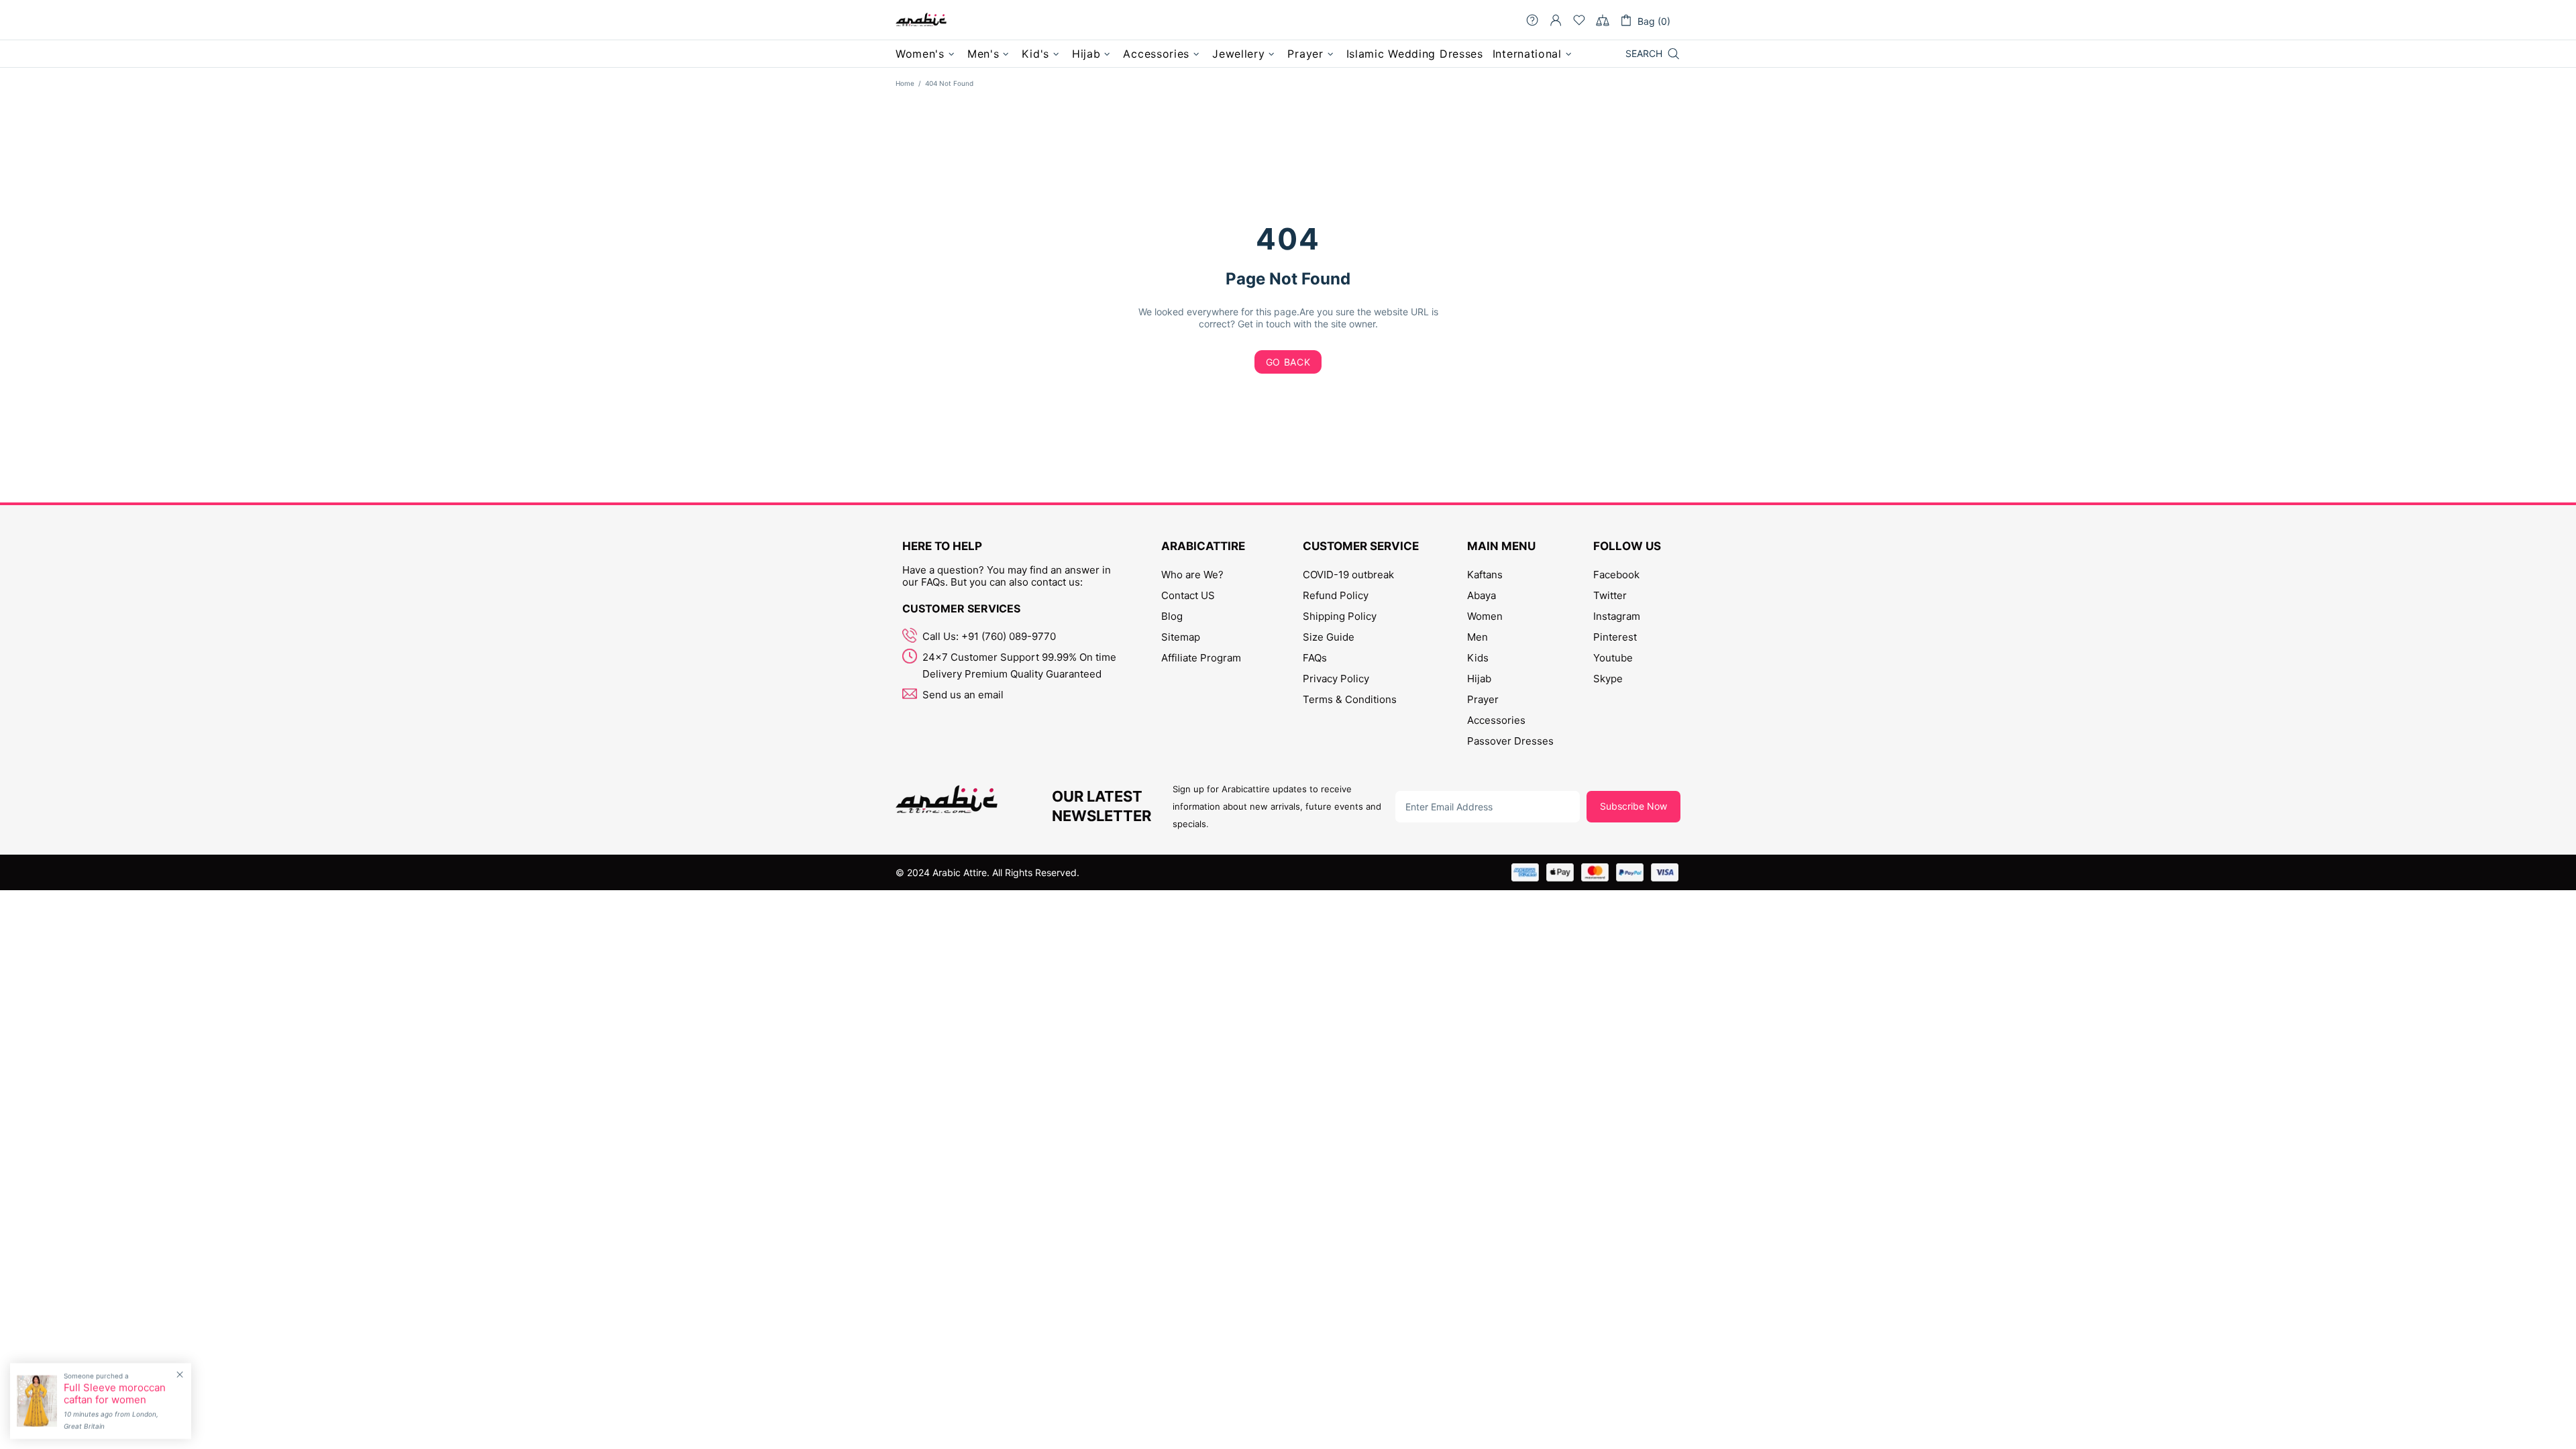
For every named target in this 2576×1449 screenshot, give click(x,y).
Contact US (1188, 595)
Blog (1172, 616)
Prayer (1483, 699)
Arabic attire (921, 20)
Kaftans (1485, 575)
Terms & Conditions (1350, 699)
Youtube (1613, 658)
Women (1485, 616)
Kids (1478, 658)
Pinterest (1615, 637)
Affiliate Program (1201, 658)
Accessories (1496, 720)
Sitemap (1181, 637)
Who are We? (1192, 575)
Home (905, 83)
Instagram (1617, 616)
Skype (1608, 679)
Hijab (1479, 679)
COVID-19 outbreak (1348, 575)
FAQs (1315, 658)
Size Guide (1329, 637)
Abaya (1482, 595)
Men (1478, 637)
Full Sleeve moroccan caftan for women (115, 1394)
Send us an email (963, 695)
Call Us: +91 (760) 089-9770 (989, 636)
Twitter (1610, 595)
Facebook (1616, 575)
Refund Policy (1336, 595)
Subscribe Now (1633, 806)
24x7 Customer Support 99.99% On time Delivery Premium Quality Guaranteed (1019, 665)
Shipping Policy (1340, 616)
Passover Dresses (1510, 741)
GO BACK (1288, 362)
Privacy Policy (1336, 679)
